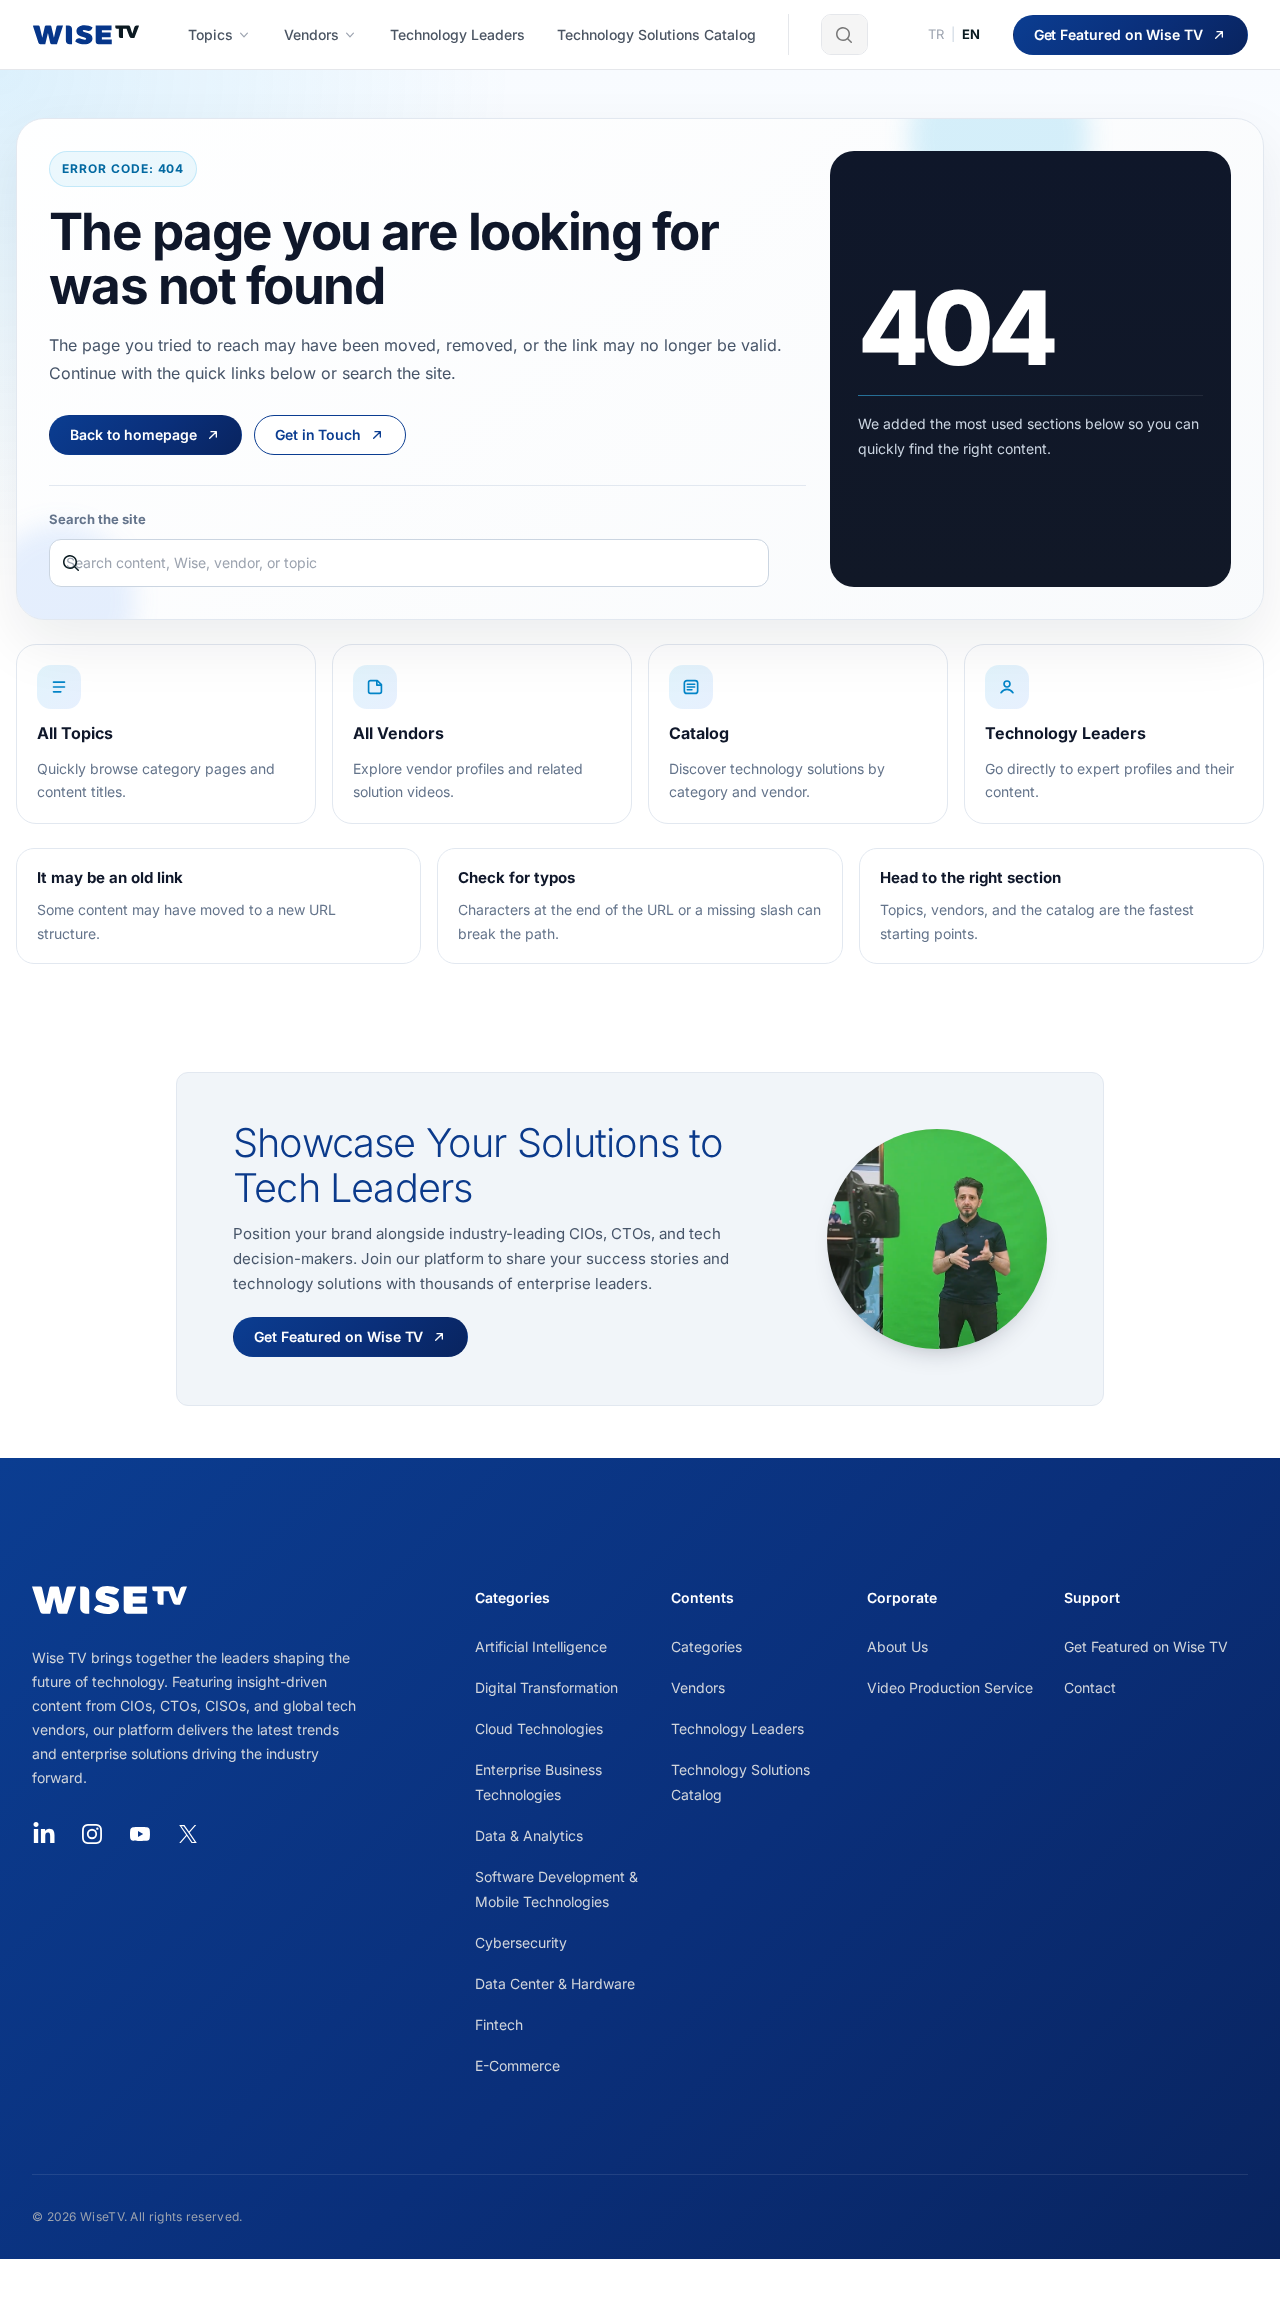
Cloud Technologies (539, 1728)
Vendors (698, 1687)
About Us (897, 1646)
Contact (1090, 1687)
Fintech (499, 2024)
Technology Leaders (737, 1728)
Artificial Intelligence (541, 1646)
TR (936, 34)
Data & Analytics (529, 1835)
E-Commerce (517, 2065)
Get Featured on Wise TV (1146, 1646)
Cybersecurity (521, 1942)
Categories (706, 1646)
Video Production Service (950, 1687)
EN (971, 34)
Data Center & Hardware (555, 1983)
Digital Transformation (546, 1687)
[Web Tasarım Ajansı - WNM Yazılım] (640, 2282)
